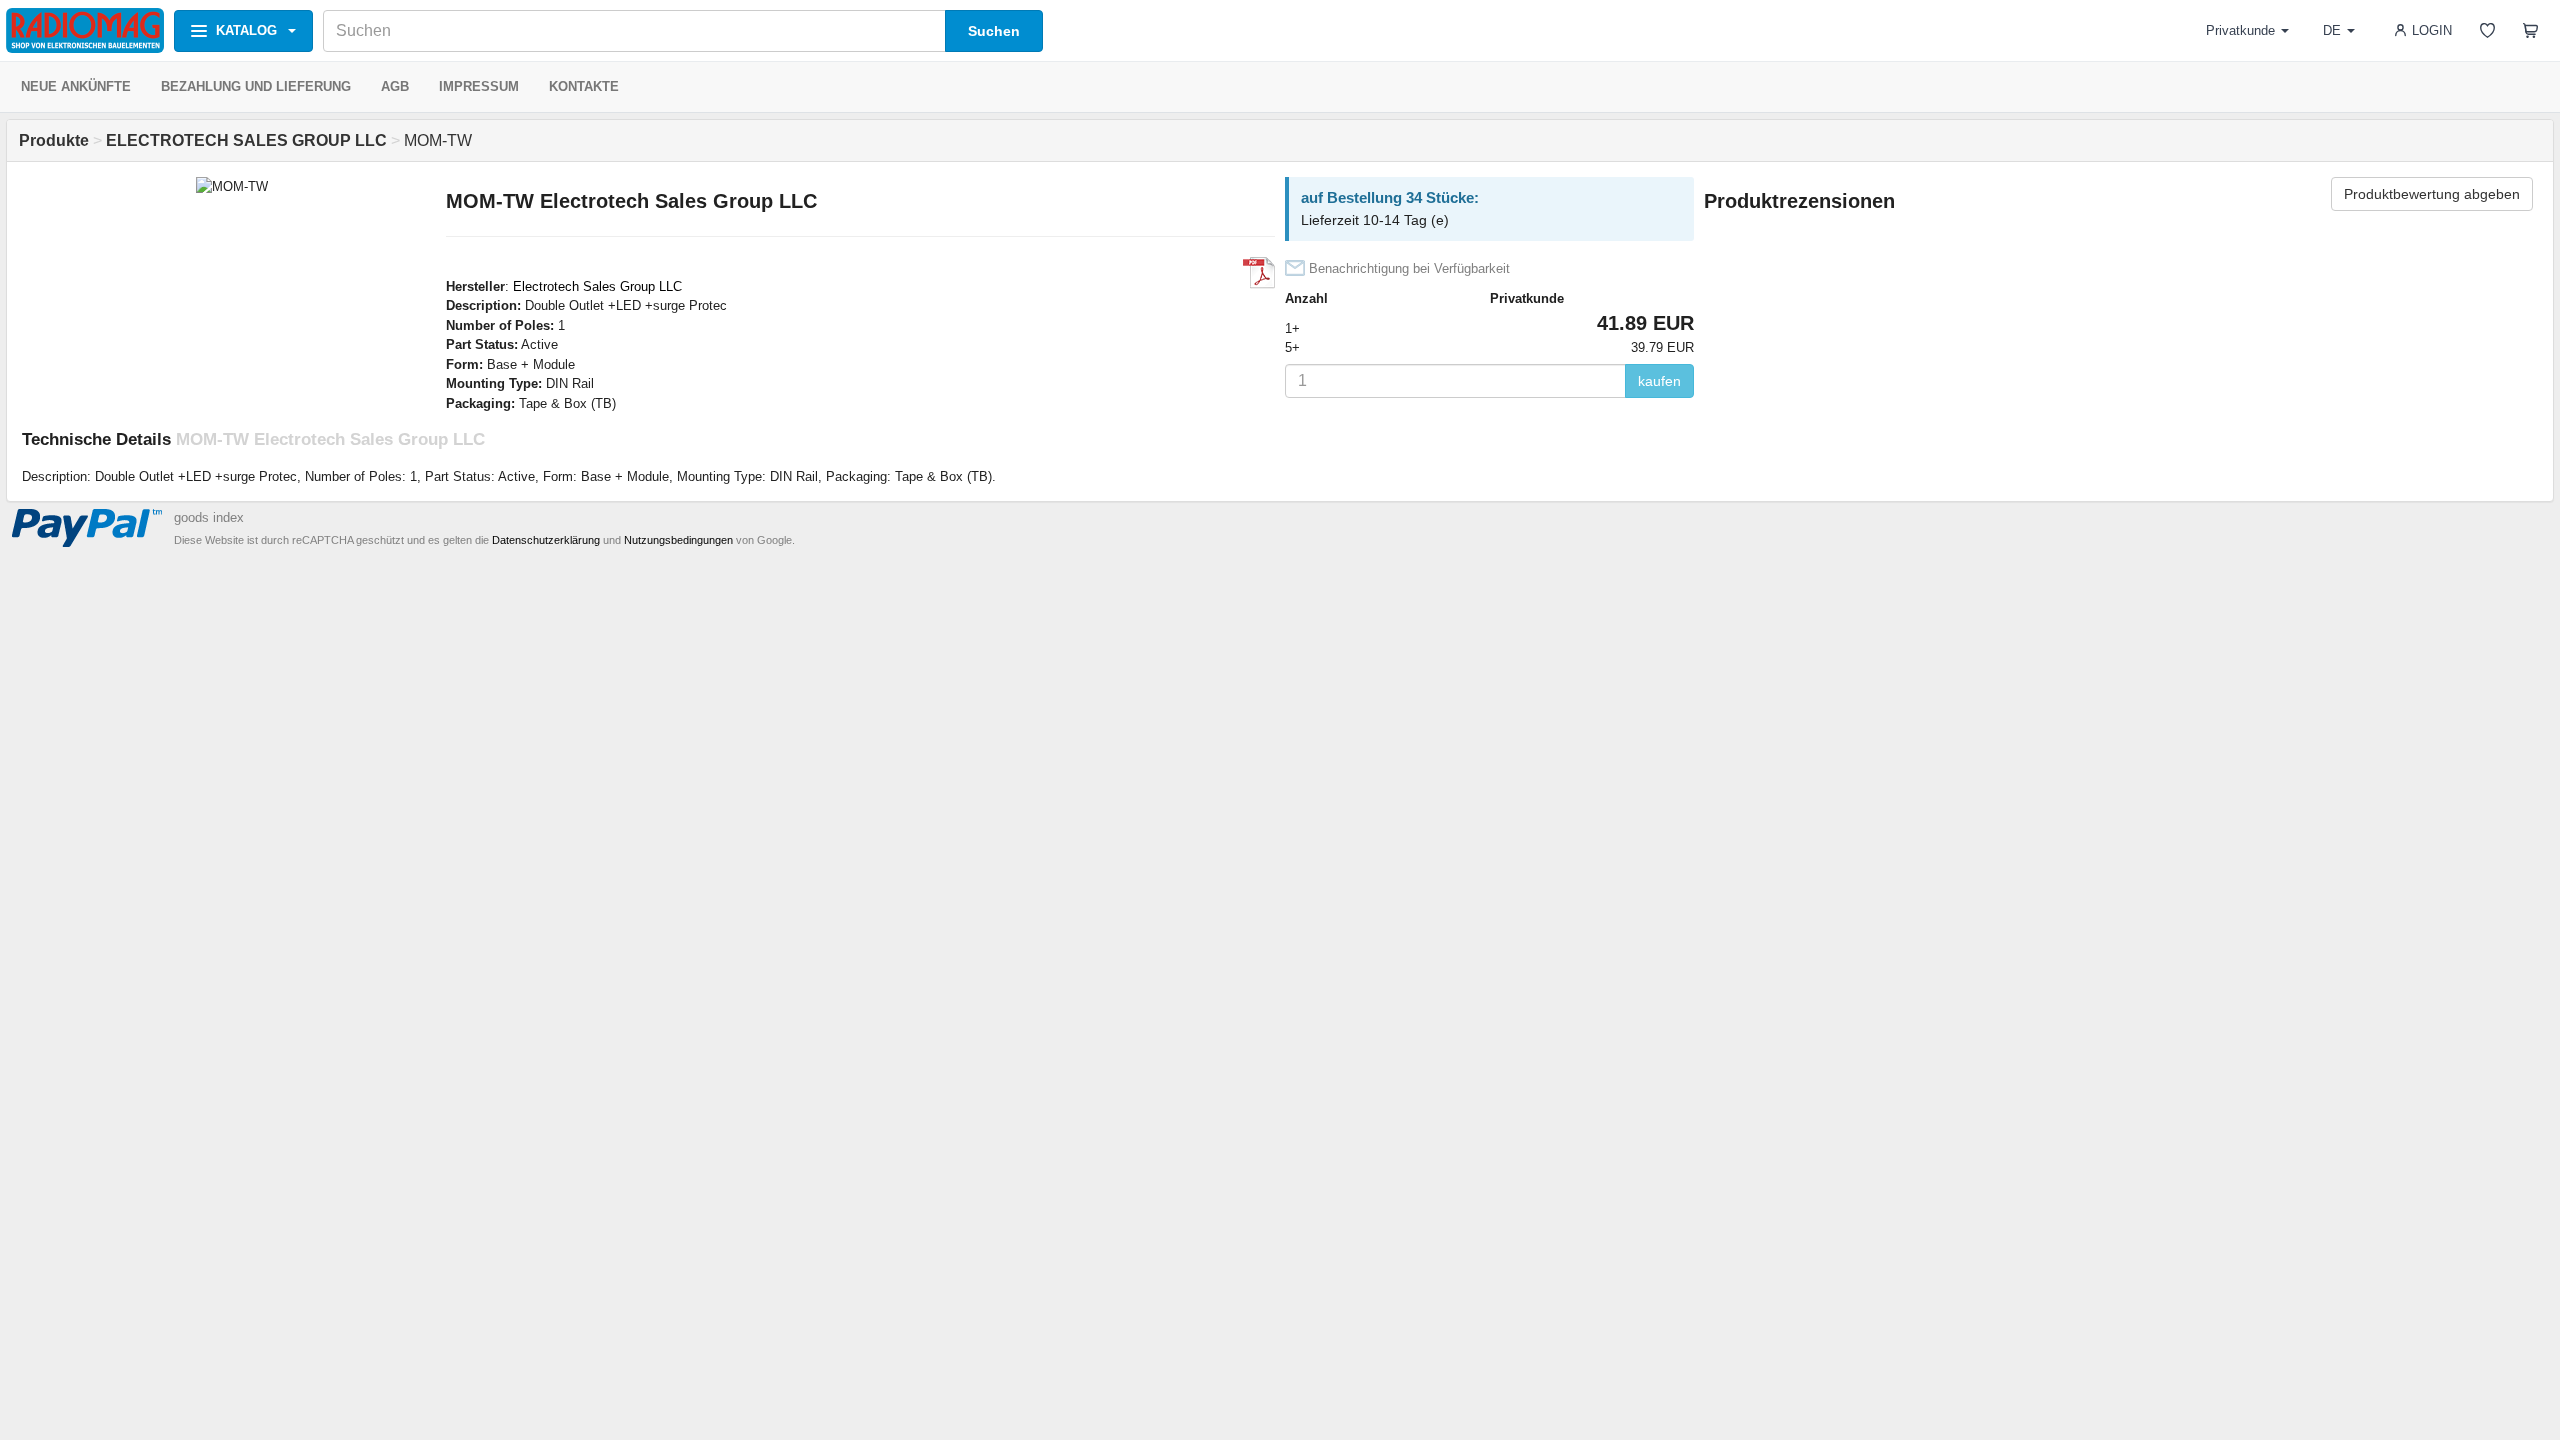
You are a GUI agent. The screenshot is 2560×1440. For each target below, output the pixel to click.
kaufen (1659, 381)
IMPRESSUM (479, 86)
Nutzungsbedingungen (678, 540)
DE (2332, 30)
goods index (209, 517)
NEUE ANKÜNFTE (76, 86)
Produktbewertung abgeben (2432, 194)
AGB (395, 86)
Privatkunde (2240, 30)
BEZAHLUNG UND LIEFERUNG (256, 86)
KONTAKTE (584, 86)
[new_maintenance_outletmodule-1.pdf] (1259, 273)
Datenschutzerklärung (546, 540)
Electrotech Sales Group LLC (597, 286)
